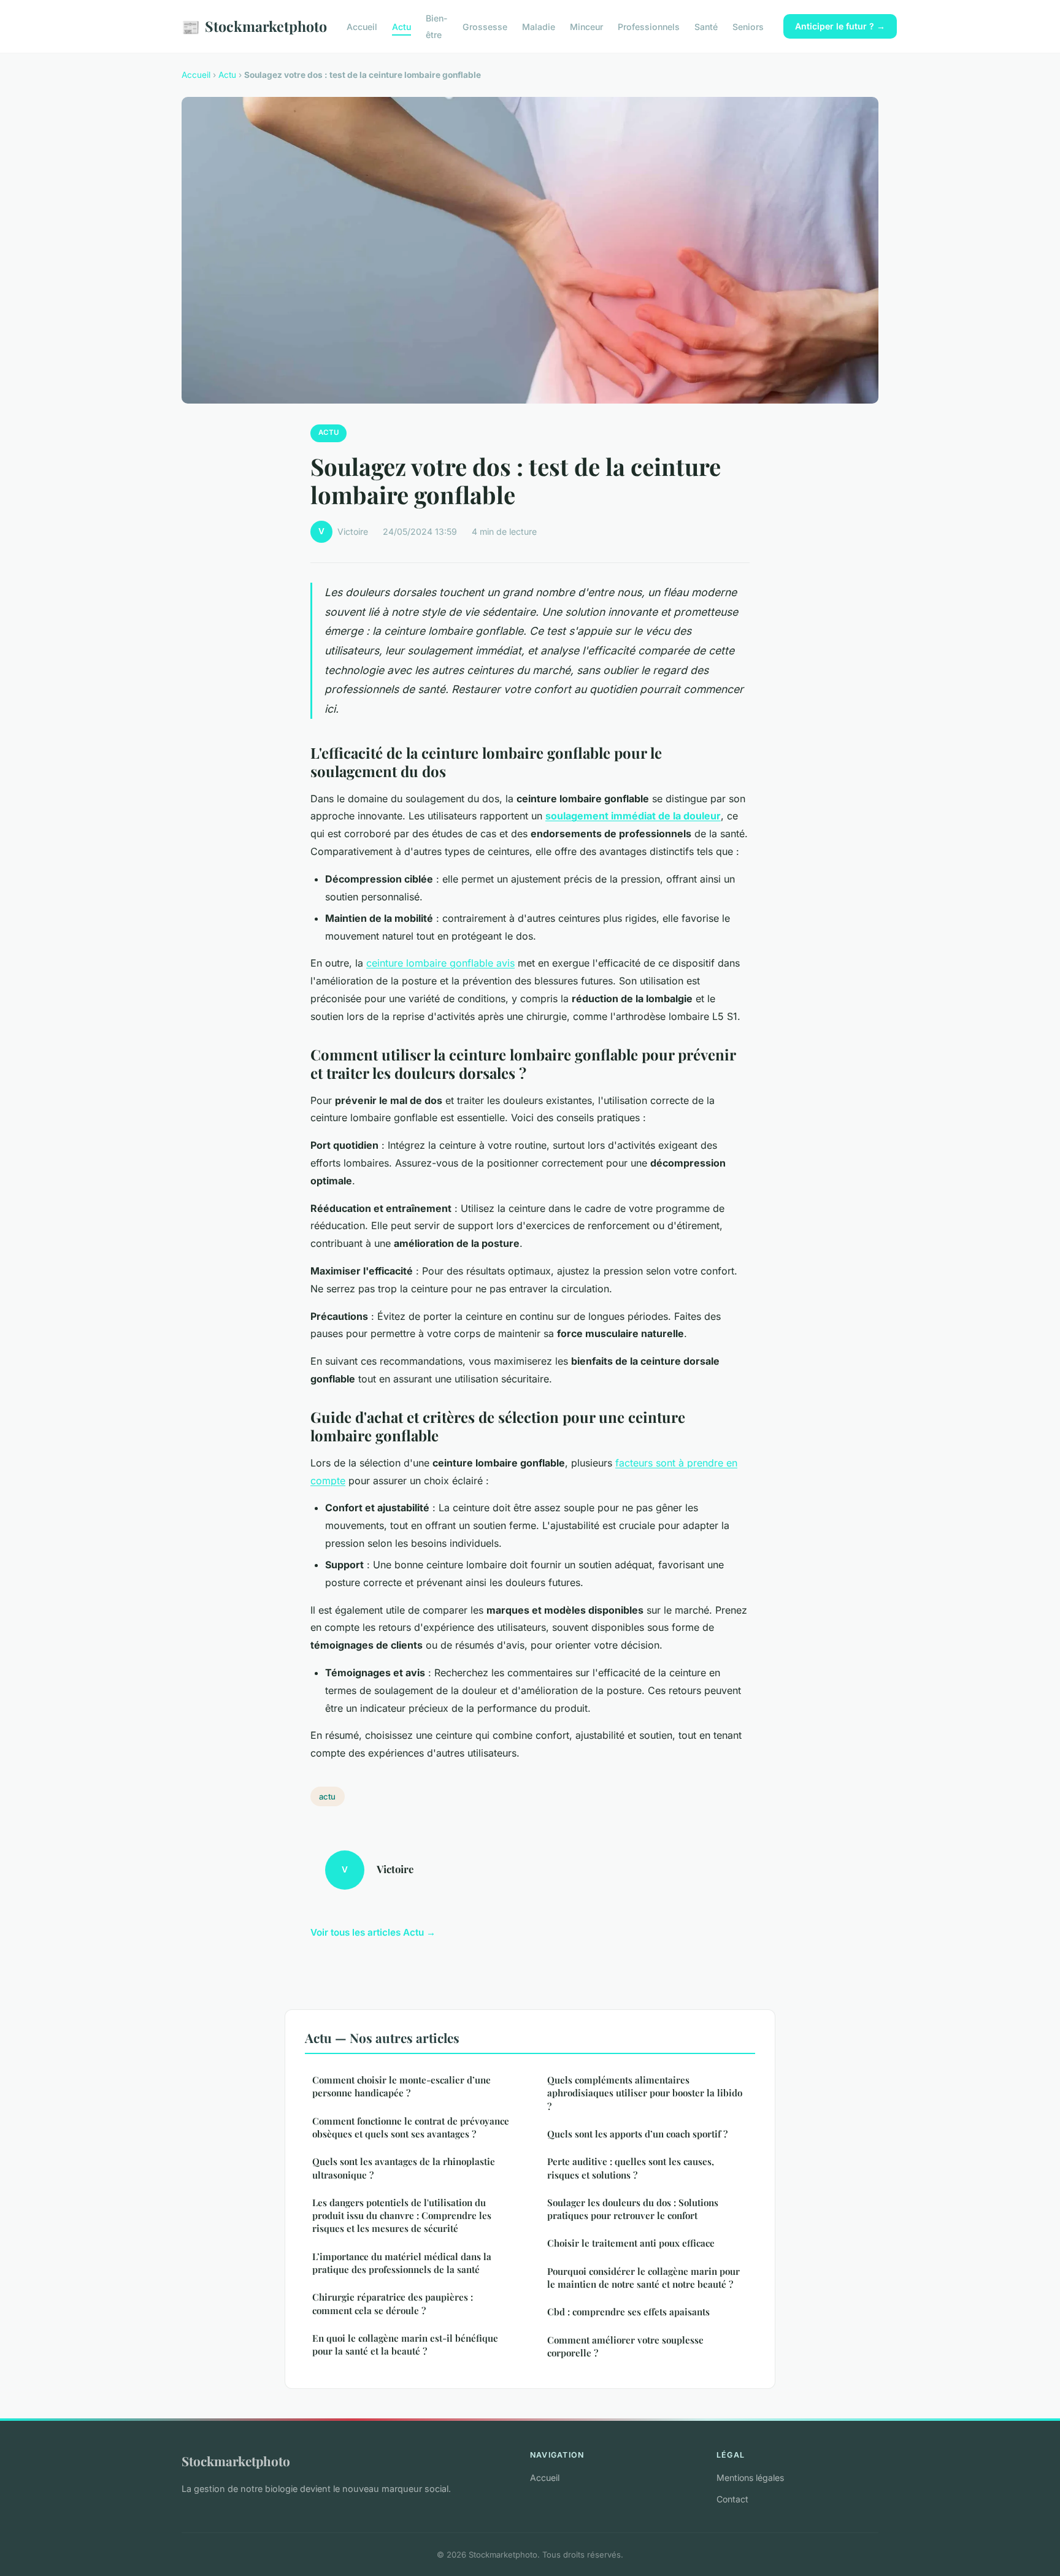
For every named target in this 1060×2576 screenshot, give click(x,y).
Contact (732, 2499)
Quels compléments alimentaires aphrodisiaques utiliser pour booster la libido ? (645, 2093)
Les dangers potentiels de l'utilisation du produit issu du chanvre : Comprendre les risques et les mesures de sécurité (402, 2216)
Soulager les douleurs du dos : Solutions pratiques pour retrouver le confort (633, 2209)
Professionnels (649, 27)
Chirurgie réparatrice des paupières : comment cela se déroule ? (393, 2303)
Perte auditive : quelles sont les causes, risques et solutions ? (631, 2168)
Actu (401, 27)
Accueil (362, 27)
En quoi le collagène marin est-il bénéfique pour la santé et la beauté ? (405, 2344)
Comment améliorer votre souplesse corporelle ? (625, 2346)
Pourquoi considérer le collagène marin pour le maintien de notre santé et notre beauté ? (643, 2278)
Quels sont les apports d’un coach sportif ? (637, 2134)
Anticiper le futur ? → (840, 26)
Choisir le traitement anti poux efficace (631, 2243)
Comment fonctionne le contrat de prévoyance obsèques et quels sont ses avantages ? (411, 2127)
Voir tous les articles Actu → (373, 1932)
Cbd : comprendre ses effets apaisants (628, 2312)
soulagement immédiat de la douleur (633, 816)
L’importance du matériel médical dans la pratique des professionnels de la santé (402, 2263)
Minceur (586, 27)
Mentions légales (750, 2478)
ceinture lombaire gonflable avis (440, 963)
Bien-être (437, 26)
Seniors (748, 27)
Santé (706, 27)
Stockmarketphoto (254, 26)
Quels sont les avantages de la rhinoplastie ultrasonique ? (404, 2168)
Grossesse (485, 27)
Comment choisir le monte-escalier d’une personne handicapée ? (401, 2086)
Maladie (539, 27)
